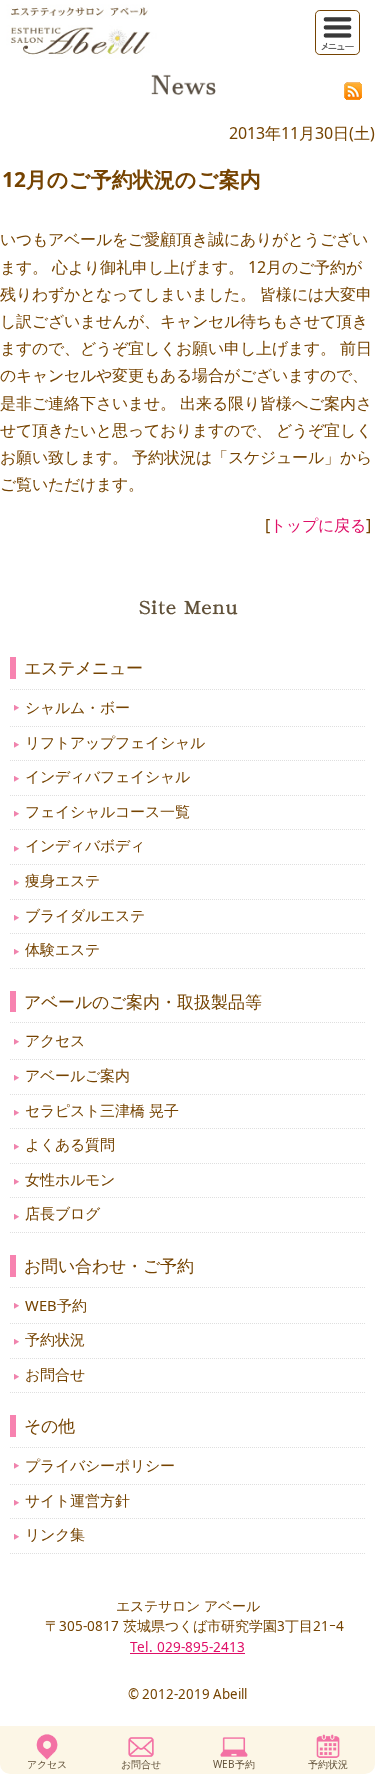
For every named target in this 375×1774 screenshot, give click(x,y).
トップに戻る (318, 525)
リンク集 (55, 1534)
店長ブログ (62, 1213)
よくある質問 (70, 1144)
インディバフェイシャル (107, 776)
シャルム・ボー (77, 707)
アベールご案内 (77, 1075)
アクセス (47, 1764)
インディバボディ (85, 845)
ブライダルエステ (85, 915)
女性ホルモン (70, 1179)
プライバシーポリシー (100, 1465)
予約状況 (328, 1764)
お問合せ (141, 1764)
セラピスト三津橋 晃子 (102, 1110)
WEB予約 (234, 1764)
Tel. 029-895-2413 (187, 1646)
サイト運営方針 (77, 1500)
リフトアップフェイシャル (115, 742)
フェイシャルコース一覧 (107, 811)
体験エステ (62, 949)
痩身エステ (62, 880)
